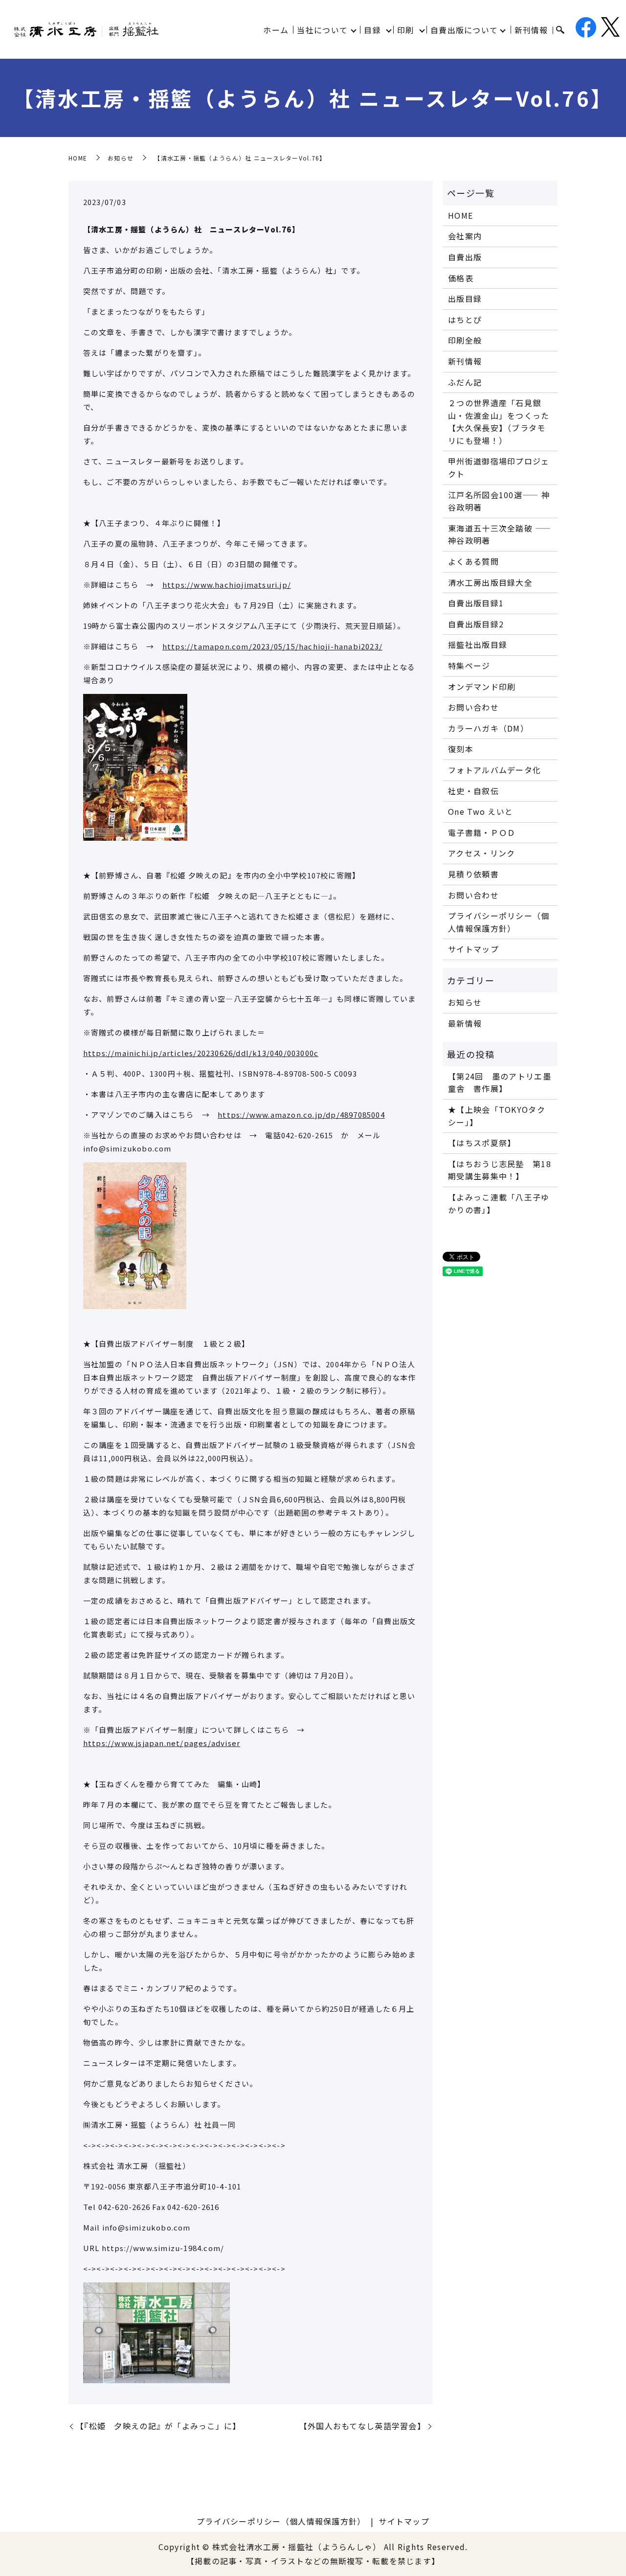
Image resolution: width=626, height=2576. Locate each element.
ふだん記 (465, 382)
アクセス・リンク (481, 853)
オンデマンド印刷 (482, 687)
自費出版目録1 (476, 603)
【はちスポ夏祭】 (482, 1143)
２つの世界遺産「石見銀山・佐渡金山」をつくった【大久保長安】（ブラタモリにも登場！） (499, 422)
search (560, 30)
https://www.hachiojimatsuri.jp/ (227, 585)
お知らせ (121, 158)
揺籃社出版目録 (478, 644)
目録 (372, 30)
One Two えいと (481, 811)
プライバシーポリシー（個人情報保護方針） (499, 922)
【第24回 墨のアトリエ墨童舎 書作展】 (500, 1082)
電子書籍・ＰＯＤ (482, 832)
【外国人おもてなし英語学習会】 (362, 2426)
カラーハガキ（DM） (488, 728)
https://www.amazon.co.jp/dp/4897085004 (301, 1115)
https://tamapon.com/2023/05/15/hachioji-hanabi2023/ (272, 646)
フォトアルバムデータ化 (494, 770)
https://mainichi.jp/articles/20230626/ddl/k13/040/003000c (201, 1053)
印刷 (406, 30)
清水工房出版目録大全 (490, 582)
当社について (322, 30)
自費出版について (464, 30)
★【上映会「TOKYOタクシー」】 (497, 1116)
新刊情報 (531, 30)
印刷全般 (465, 340)
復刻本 (461, 749)
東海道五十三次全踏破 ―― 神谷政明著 (500, 534)
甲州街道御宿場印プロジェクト (499, 467)
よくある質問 (473, 561)
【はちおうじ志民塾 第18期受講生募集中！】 (500, 1170)
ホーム (276, 30)
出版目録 (465, 299)
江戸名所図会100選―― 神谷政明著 (499, 501)
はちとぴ (465, 320)
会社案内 (465, 236)
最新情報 (465, 1023)
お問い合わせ (473, 707)
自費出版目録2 (476, 624)
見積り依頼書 (473, 874)
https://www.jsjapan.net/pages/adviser (162, 1743)
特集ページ (469, 666)
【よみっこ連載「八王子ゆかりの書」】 (499, 1203)
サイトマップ (473, 949)
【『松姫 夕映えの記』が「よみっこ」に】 (158, 2426)
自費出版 (465, 257)
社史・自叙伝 (473, 791)
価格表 (461, 278)
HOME (78, 158)
